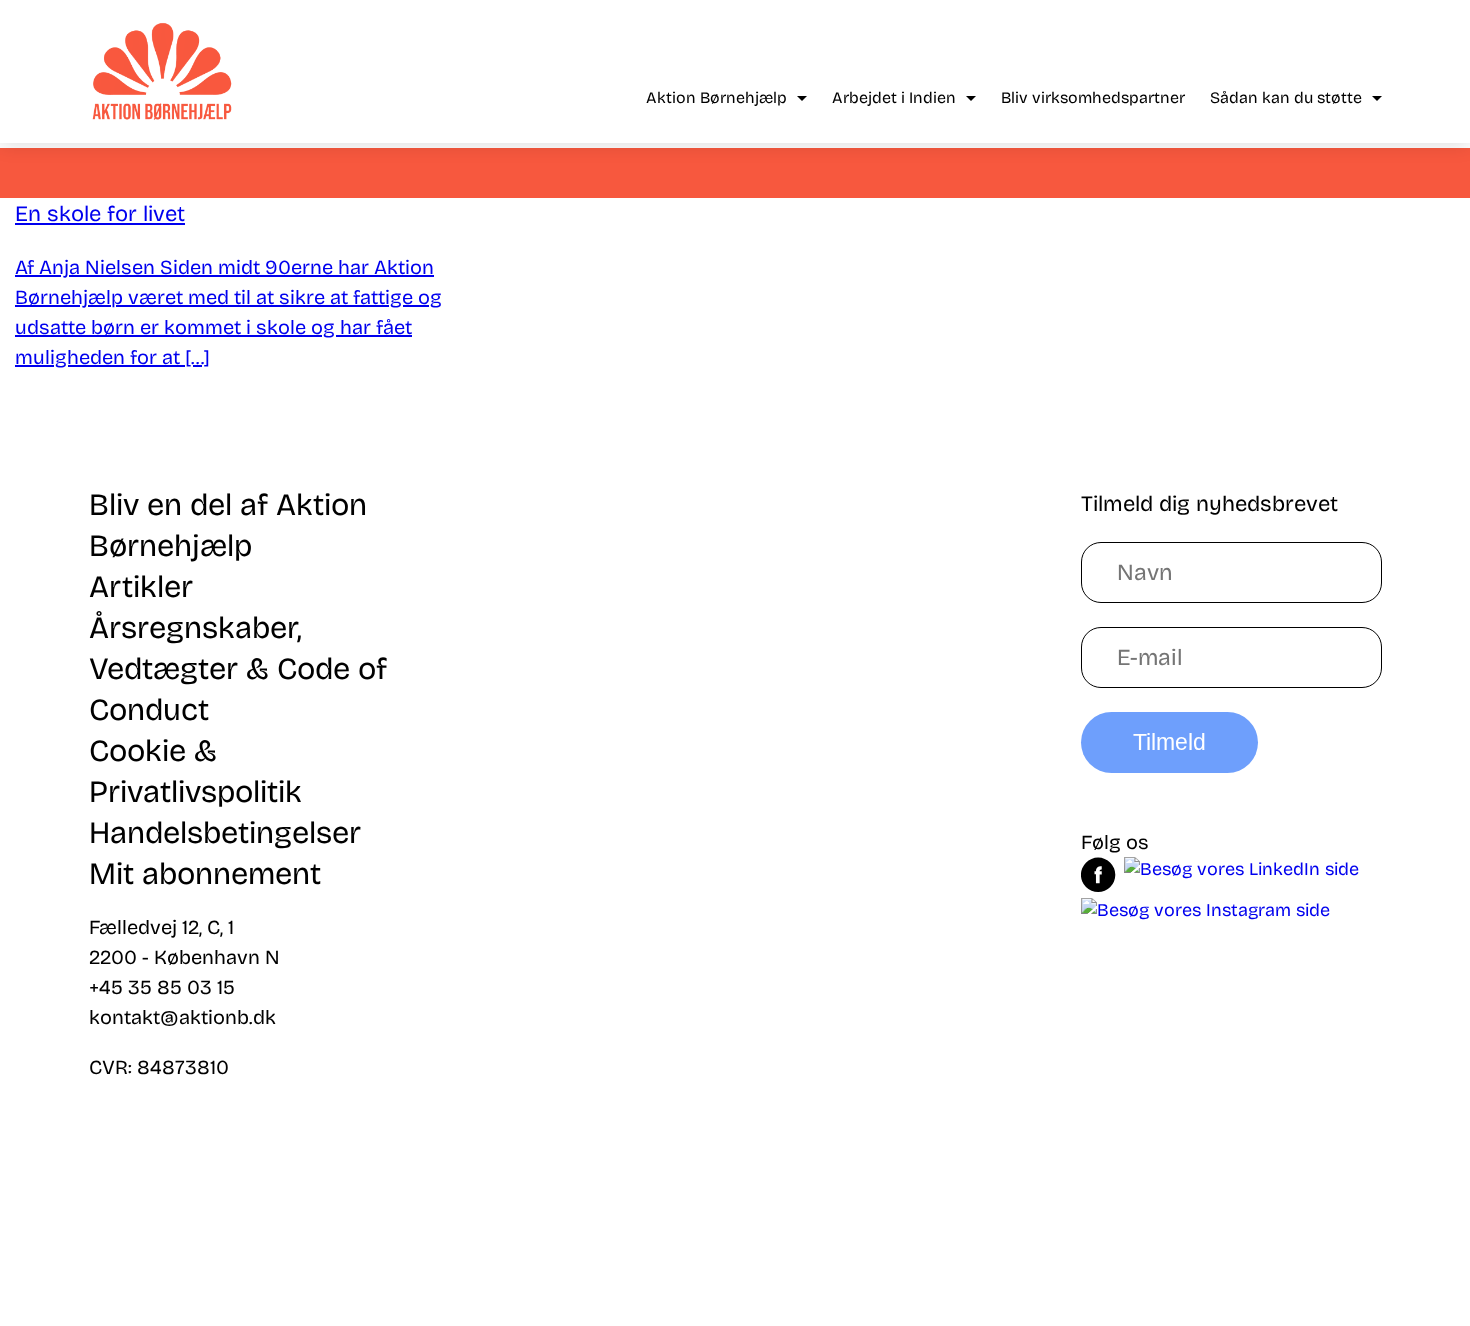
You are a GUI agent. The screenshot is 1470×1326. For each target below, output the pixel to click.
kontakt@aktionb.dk (182, 1017)
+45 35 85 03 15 (162, 987)
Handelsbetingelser (225, 832)
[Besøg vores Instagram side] (1205, 910)
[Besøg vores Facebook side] (1098, 877)
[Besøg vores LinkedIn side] (1241, 877)
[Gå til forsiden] (162, 71)
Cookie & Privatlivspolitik (195, 771)
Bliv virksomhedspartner (1093, 97)
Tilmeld (1169, 742)
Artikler (141, 586)
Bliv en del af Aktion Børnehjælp (228, 525)
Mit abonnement (205, 873)
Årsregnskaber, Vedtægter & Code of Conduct (238, 668)
